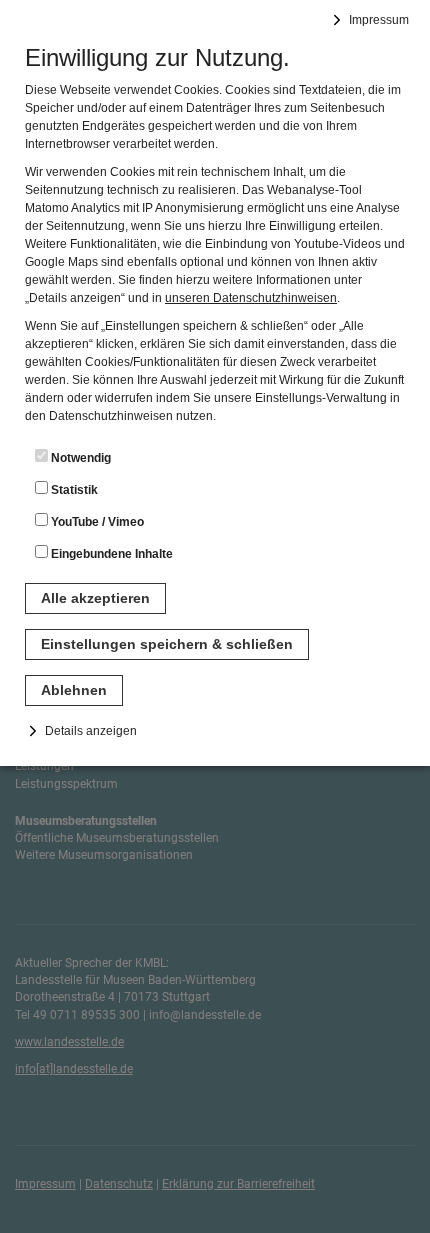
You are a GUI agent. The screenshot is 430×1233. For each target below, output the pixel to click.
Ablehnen (74, 690)
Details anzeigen (91, 731)
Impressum (379, 20)
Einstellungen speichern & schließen (167, 644)
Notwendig (79, 458)
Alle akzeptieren (95, 598)
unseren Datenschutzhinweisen (251, 298)
